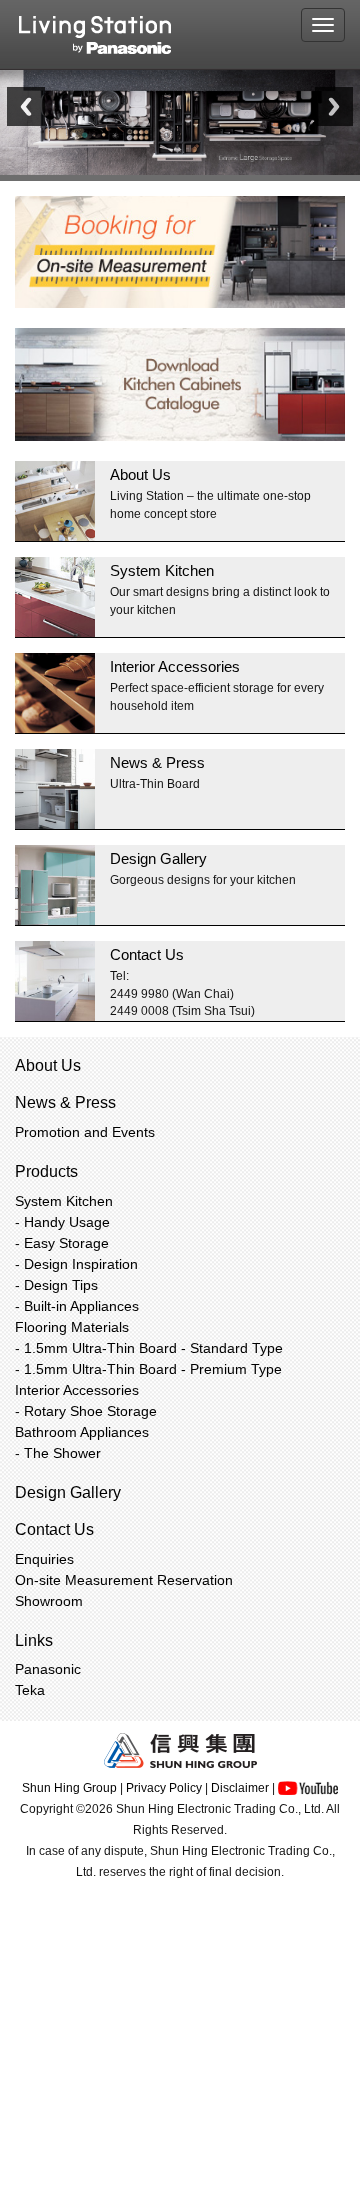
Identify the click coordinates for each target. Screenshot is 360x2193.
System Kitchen (162, 570)
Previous (26, 106)
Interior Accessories (175, 666)
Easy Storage (66, 1243)
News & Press (157, 762)
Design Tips (61, 1285)
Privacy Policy (164, 1788)
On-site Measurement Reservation (124, 1580)
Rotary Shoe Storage (90, 1411)
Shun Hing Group (69, 1788)
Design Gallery (158, 858)
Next (334, 106)
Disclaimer (240, 1788)
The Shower (62, 1453)
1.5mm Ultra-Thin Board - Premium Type (153, 1369)
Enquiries (44, 1559)
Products (46, 1171)
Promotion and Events (85, 1132)
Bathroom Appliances (82, 1432)
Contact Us (147, 954)
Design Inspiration (81, 1264)
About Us (140, 474)
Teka (30, 1690)
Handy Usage (67, 1222)
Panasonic (48, 1669)
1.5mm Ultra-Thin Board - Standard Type (153, 1348)
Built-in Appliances (81, 1306)
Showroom (49, 1601)
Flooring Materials (72, 1327)
